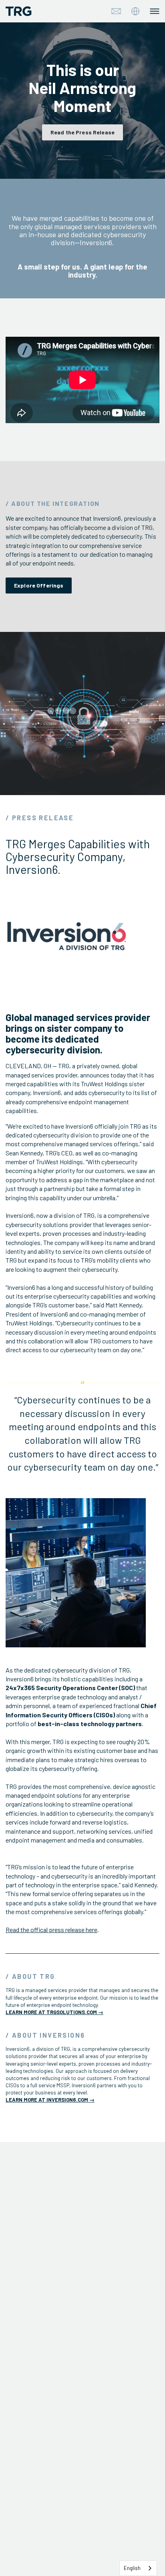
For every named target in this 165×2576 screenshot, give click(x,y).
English (132, 2568)
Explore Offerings (39, 585)
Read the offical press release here (51, 1930)
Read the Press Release (82, 132)
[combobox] (138, 2568)
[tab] (135, 11)
